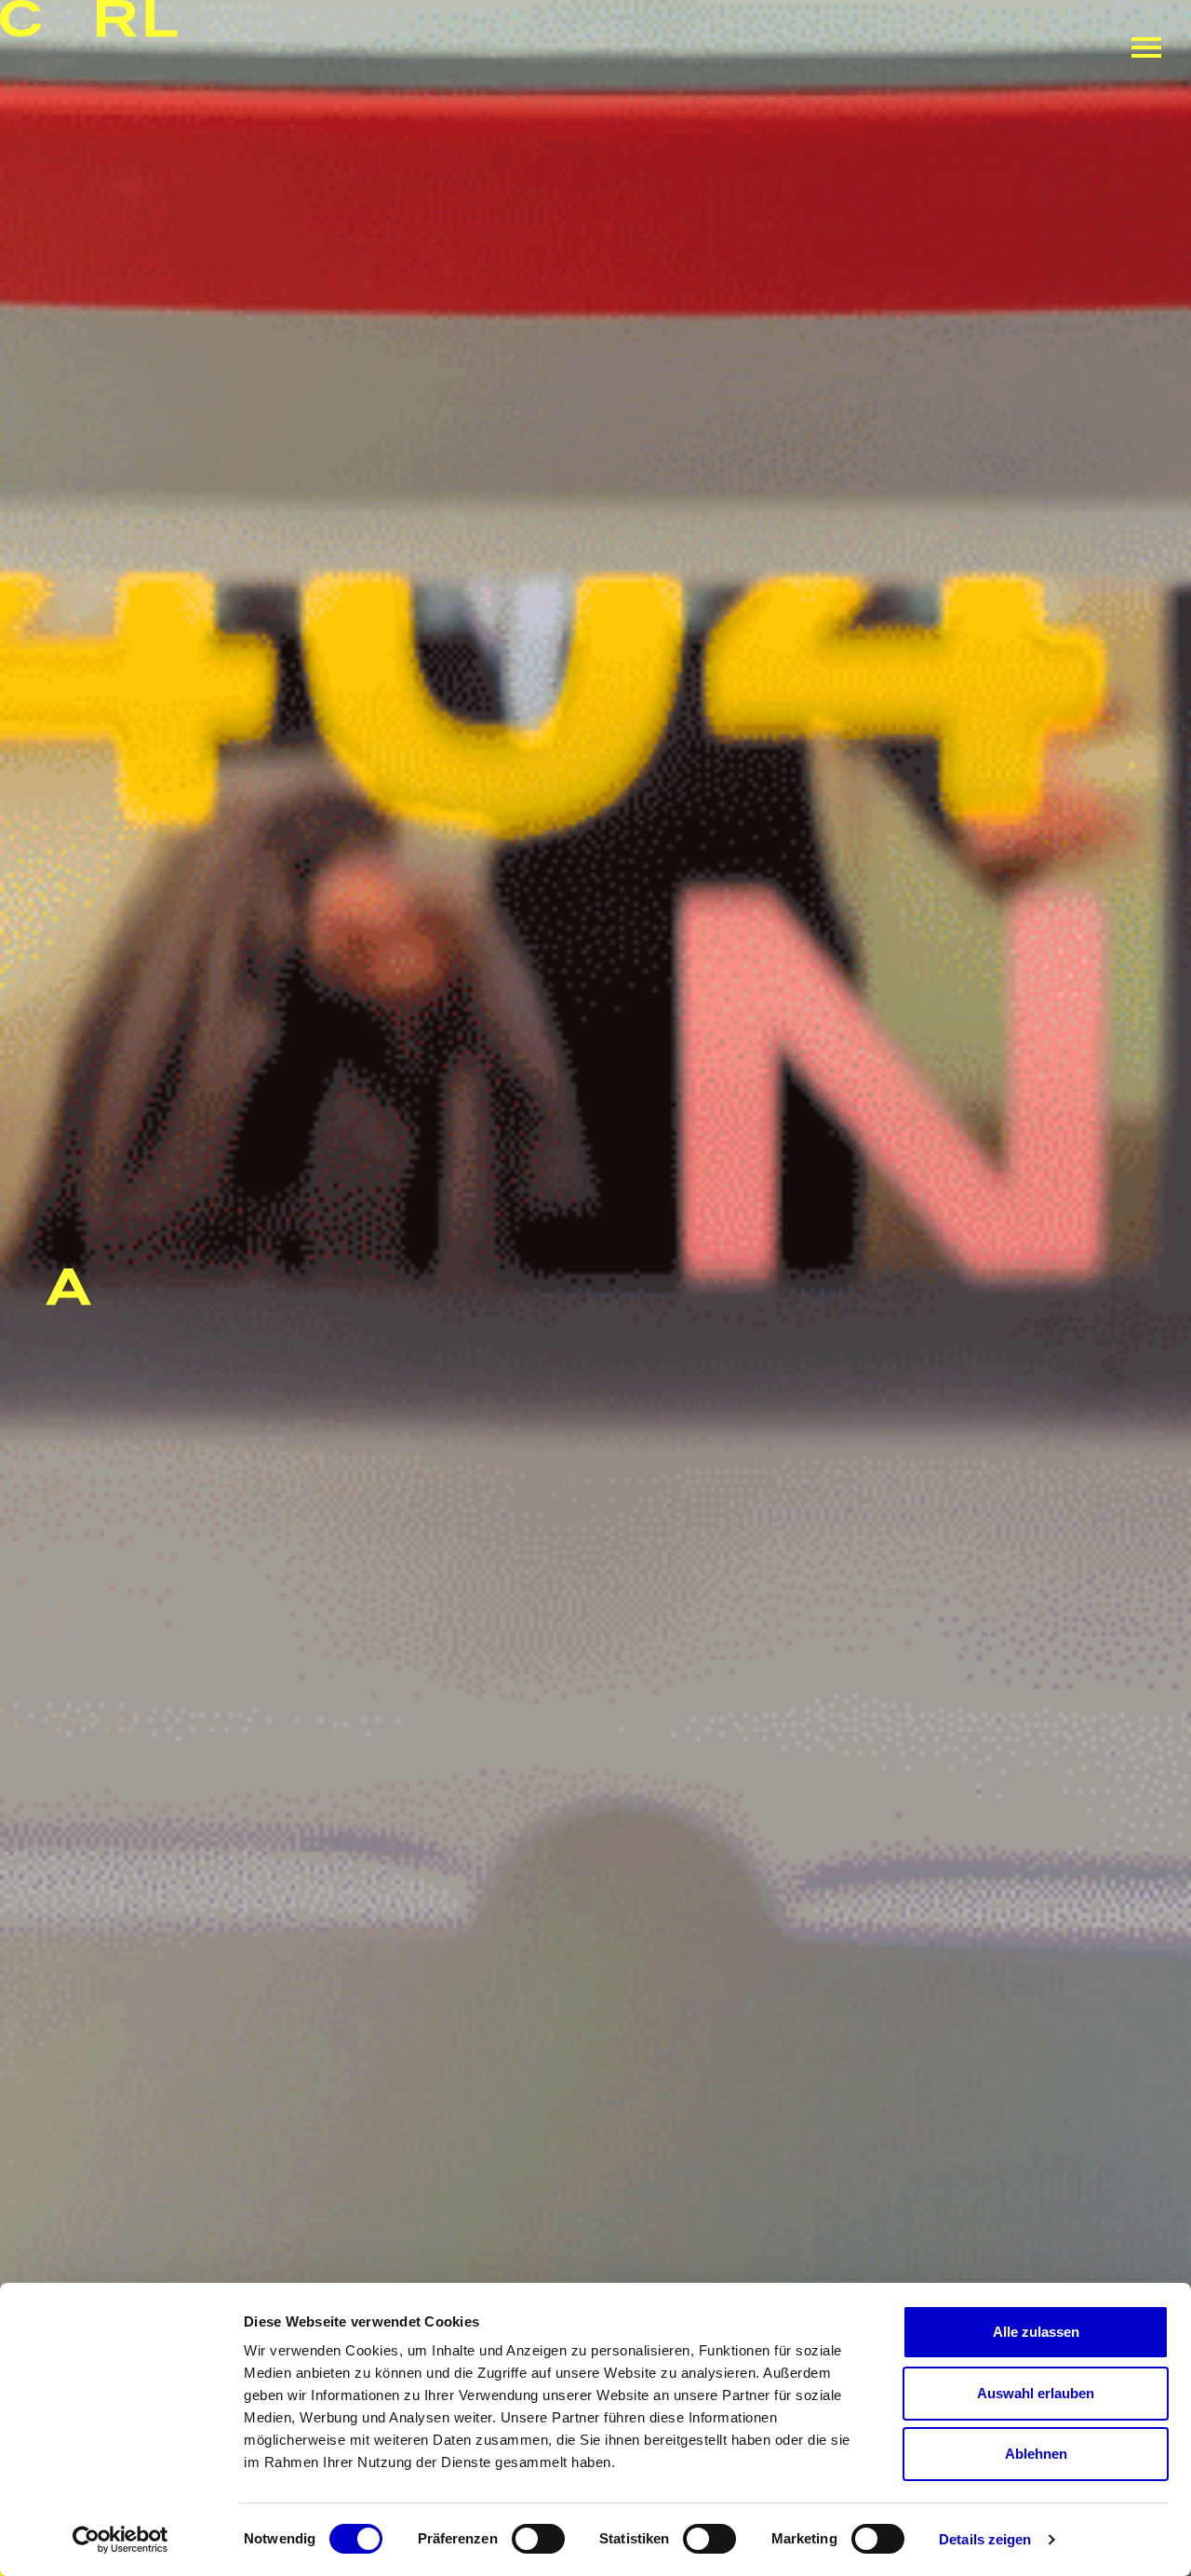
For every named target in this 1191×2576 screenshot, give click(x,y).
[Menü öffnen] (1146, 47)
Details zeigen (985, 2539)
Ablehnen (1036, 2454)
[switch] (538, 2539)
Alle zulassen (1036, 2332)
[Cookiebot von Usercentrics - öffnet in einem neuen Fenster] (120, 2540)
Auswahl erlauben (1036, 2393)
